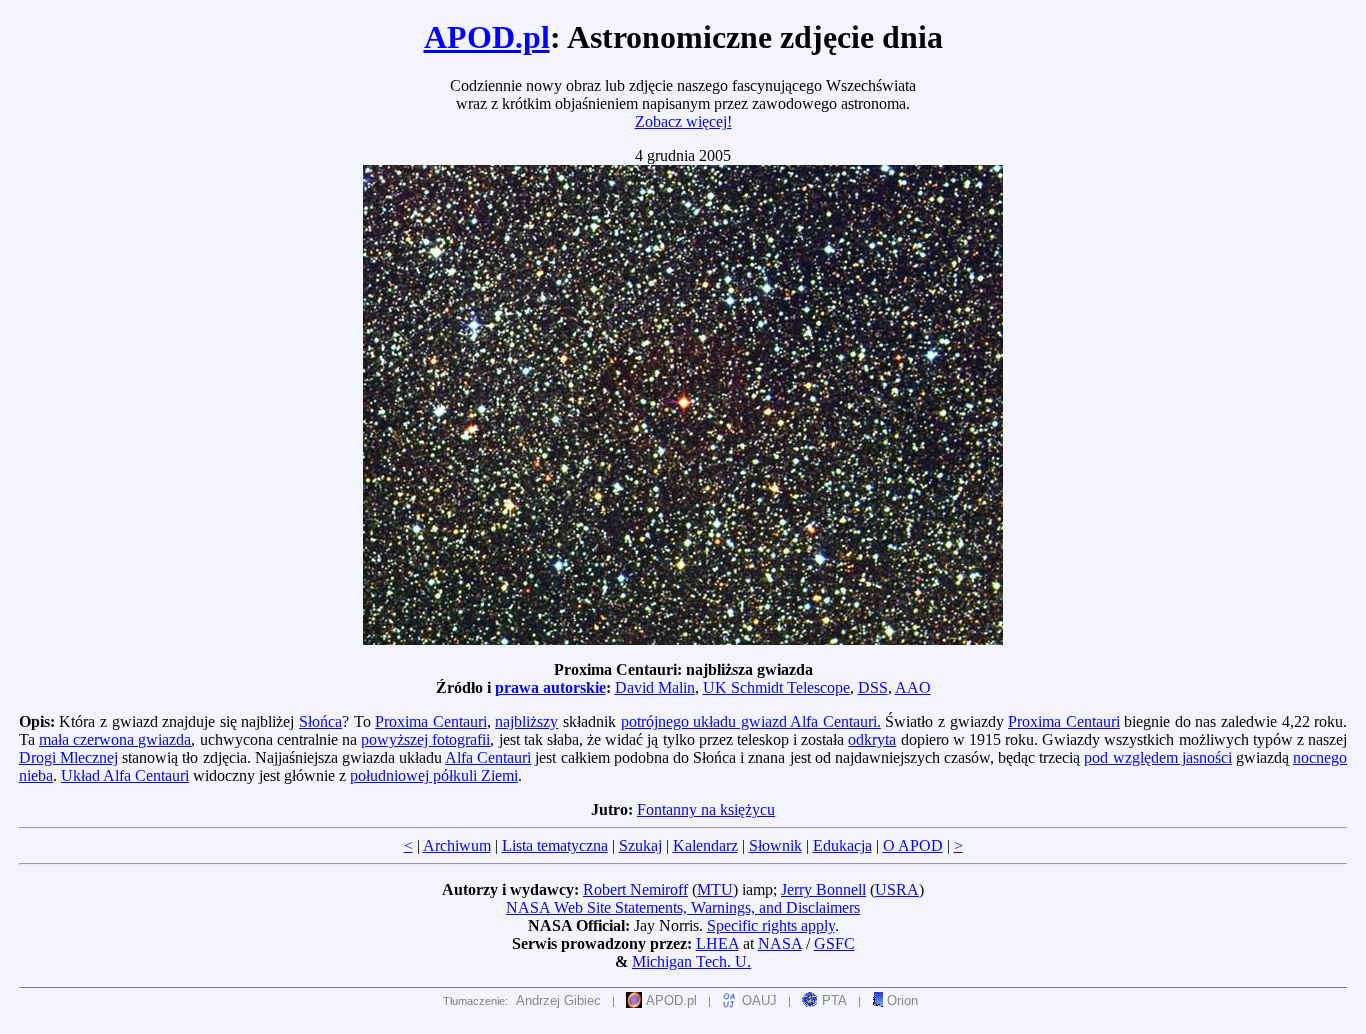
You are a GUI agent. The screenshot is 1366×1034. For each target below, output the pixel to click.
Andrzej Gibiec (558, 1000)
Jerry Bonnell (823, 889)
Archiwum (457, 845)
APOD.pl (487, 37)
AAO (913, 687)
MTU (715, 889)
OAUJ (757, 1000)
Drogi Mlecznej (68, 757)
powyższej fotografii (425, 739)
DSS (873, 687)
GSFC (834, 943)
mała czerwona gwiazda (115, 739)
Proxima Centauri (431, 721)
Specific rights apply (771, 925)
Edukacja (842, 845)
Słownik (775, 845)
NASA (780, 943)
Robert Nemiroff (635, 889)
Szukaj (640, 845)
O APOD (913, 845)
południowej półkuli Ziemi (434, 775)
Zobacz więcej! (683, 121)
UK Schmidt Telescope (776, 687)
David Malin (655, 687)
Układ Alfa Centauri (125, 775)
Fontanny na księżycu (706, 809)
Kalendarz (705, 845)
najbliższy (526, 721)
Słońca (320, 721)
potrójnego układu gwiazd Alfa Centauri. (751, 721)
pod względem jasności (1157, 757)
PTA (832, 1000)
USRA (897, 889)
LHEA (717, 943)
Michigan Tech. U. (691, 961)
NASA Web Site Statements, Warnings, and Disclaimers (683, 907)
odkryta (872, 739)
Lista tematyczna (555, 845)
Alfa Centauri (488, 757)
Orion (900, 1000)
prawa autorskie (550, 687)
